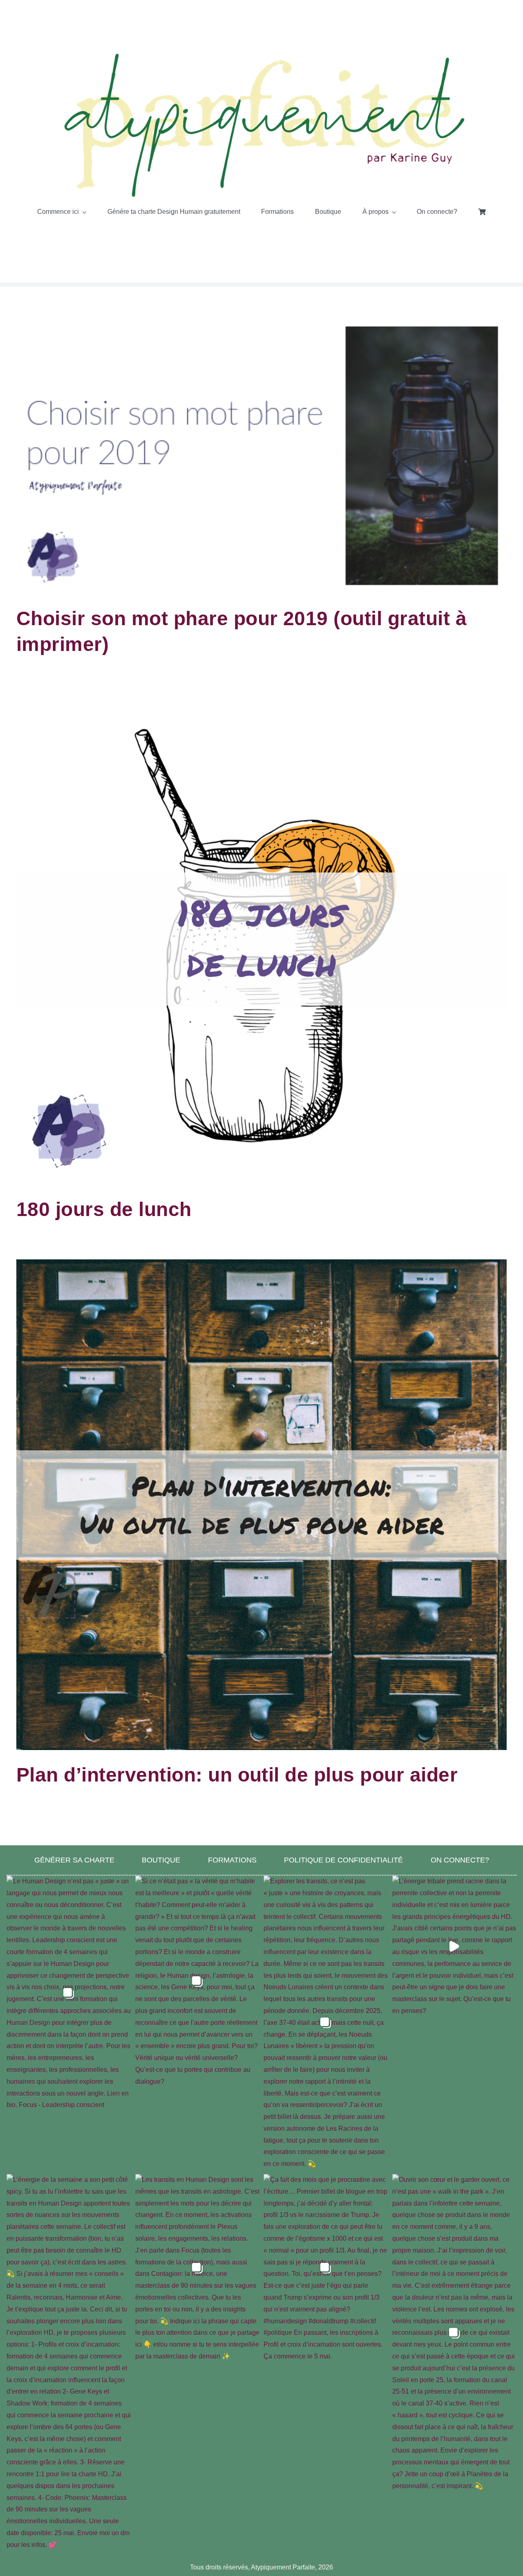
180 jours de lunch (104, 1209)
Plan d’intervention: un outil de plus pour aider (237, 1775)
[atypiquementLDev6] (261, 54)
